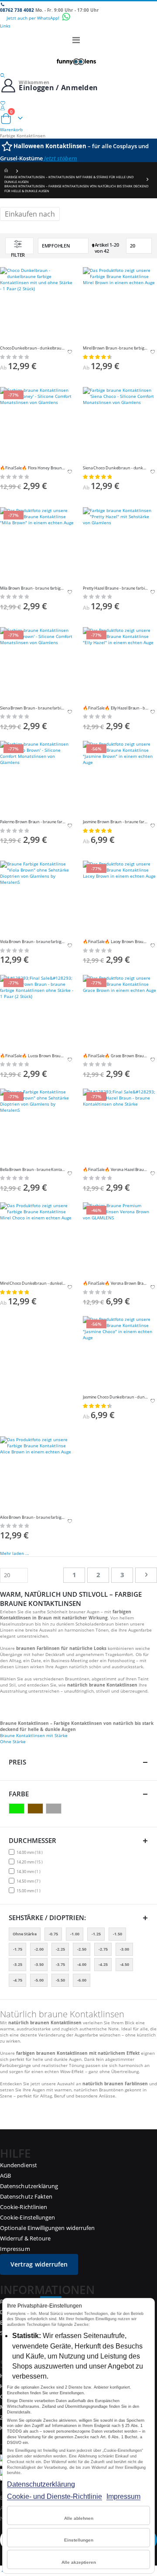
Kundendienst (19, 2165)
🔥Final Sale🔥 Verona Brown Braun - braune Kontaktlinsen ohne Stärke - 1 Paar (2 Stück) (116, 1283)
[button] (70, 353)
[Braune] (36, 1809)
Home (7, 171)
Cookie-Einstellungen (27, 2217)
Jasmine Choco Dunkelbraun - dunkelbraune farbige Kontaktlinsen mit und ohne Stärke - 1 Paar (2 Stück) (116, 1397)
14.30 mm (30, 1871)
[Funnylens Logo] (78, 61)
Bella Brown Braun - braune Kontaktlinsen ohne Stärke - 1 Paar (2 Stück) (33, 1170)
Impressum (123, 2496)
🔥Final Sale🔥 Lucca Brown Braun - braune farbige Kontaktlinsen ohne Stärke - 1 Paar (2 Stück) (33, 1056)
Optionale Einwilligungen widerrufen (47, 2228)
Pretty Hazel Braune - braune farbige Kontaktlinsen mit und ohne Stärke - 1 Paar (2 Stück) (116, 588)
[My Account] (78, 108)
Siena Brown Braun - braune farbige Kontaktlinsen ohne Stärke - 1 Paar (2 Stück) (33, 708)
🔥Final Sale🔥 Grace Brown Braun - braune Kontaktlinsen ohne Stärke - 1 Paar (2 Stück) (116, 1056)
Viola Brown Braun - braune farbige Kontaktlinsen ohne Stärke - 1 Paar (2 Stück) (33, 942)
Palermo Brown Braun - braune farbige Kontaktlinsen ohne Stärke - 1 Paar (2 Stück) (33, 822)
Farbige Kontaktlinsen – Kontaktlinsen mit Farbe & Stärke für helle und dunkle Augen (69, 179)
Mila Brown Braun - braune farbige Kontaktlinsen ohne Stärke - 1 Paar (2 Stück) (33, 588)
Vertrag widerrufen (39, 2264)
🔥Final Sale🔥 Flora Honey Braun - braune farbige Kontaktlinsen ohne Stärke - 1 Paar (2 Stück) (33, 468)
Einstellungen (79, 2540)
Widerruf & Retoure (25, 2238)
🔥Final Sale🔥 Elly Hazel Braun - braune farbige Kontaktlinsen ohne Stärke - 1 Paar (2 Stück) (116, 708)
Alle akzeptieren (79, 2562)
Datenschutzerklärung (41, 2484)
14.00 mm (31, 1852)
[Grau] (55, 1809)
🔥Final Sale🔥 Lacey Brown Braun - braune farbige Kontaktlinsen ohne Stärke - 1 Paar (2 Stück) (116, 942)
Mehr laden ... (15, 1553)
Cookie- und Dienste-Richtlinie (55, 2496)
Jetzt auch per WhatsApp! (34, 18)
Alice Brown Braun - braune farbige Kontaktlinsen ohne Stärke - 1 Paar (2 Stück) (33, 1517)
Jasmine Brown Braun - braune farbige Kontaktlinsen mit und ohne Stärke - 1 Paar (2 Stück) (116, 822)
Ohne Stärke (13, 1741)
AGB (5, 2176)
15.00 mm (30, 1890)
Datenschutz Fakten (26, 2196)
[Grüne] (18, 1809)
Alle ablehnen (79, 2518)
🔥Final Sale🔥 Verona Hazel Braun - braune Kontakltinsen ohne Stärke (116, 1170)
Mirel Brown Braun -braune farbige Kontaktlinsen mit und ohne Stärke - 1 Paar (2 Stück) (116, 348)
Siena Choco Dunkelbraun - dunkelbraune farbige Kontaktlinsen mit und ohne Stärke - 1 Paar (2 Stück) (116, 468)
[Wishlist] (78, 103)
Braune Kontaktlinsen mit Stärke (34, 1735)
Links (5, 26)
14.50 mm (30, 1881)
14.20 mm (31, 1862)
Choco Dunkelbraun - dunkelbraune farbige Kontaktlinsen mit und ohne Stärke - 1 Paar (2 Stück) (33, 348)
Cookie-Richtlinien (24, 2207)
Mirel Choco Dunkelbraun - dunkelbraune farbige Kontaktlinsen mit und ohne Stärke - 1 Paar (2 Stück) (33, 1283)
